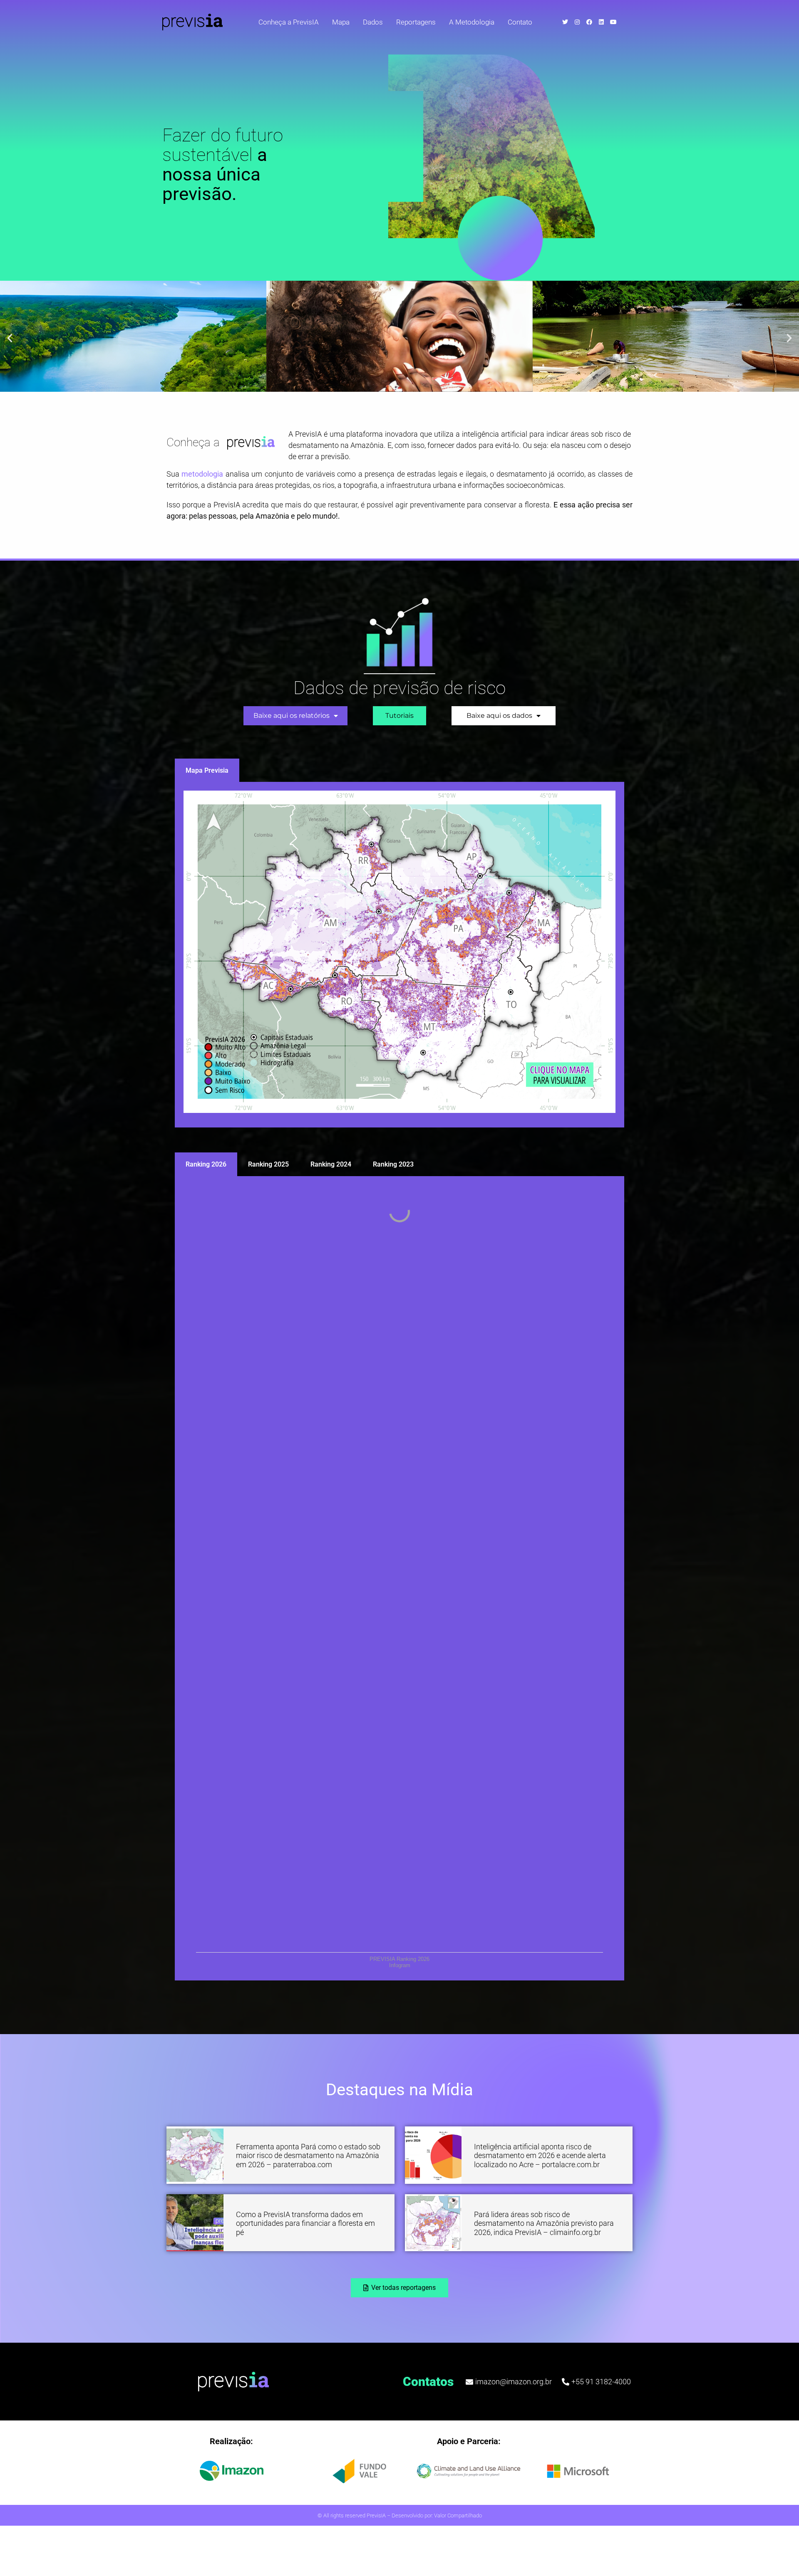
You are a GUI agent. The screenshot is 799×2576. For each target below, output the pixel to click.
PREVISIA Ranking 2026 (399, 1959)
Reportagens (416, 22)
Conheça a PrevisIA (289, 22)
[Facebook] (589, 22)
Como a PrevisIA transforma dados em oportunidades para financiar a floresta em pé (305, 2223)
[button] (10, 338)
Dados (373, 22)
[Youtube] (613, 22)
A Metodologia (472, 22)
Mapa (341, 22)
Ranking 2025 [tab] (268, 1164)
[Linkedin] (601, 22)
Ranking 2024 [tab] (331, 1164)
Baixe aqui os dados (499, 716)
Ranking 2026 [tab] (206, 1164)
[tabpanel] (399, 955)
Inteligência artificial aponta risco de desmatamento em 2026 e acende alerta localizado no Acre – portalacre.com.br (540, 2156)
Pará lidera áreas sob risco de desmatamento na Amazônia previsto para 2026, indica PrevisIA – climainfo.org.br (544, 2223)
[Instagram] (577, 22)
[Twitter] (565, 22)
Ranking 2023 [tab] (393, 1164)
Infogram (400, 1965)
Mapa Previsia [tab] (207, 770)
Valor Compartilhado (458, 2515)
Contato (520, 22)
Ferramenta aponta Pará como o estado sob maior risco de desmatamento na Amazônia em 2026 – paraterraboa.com (308, 2156)
